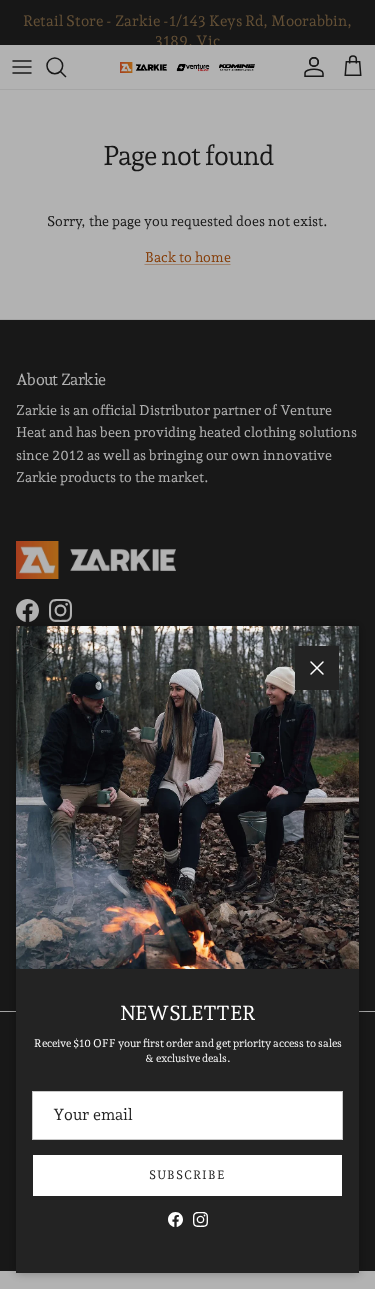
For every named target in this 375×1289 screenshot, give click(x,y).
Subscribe (187, 1175)
